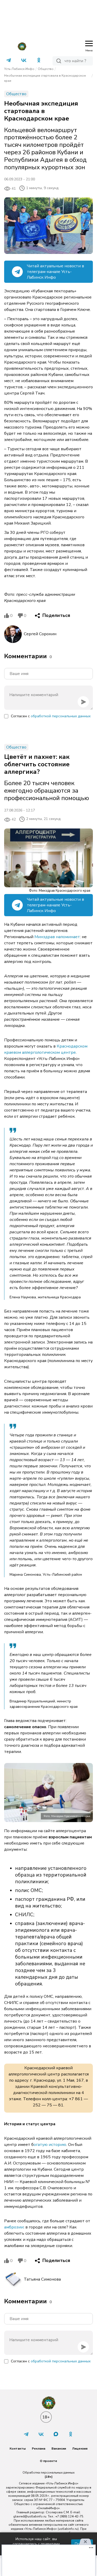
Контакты (18, 2449)
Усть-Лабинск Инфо (19, 69)
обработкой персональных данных (61, 716)
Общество (46, 69)
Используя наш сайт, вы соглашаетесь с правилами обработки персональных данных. (36, 2544)
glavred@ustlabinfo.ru (30, 2516)
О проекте (48, 2461)
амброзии (14, 2227)
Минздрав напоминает (57, 937)
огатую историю (50, 2145)
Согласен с (51, 716)
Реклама (39, 2449)
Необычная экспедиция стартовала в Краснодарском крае (45, 78)
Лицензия (80, 2449)
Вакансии (59, 2449)
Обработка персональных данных (48, 2473)
